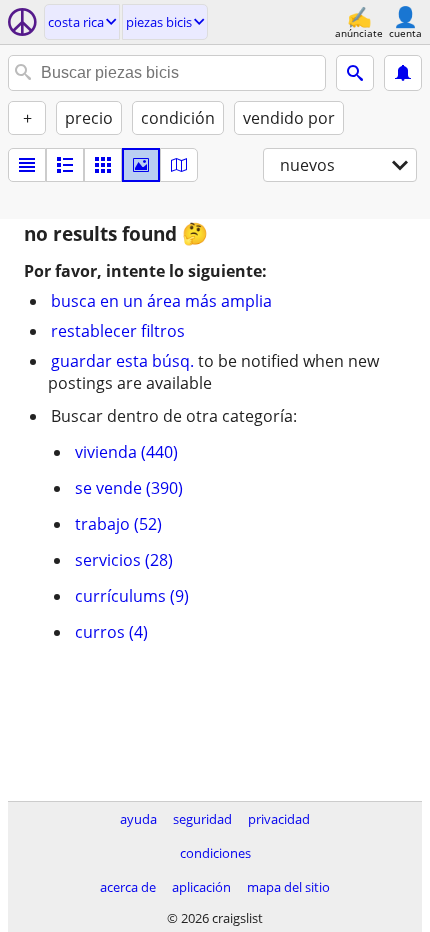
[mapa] (179, 165)
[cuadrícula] (103, 165)
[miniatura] (65, 165)
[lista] (27, 165)
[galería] (141, 165)
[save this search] (403, 73)
